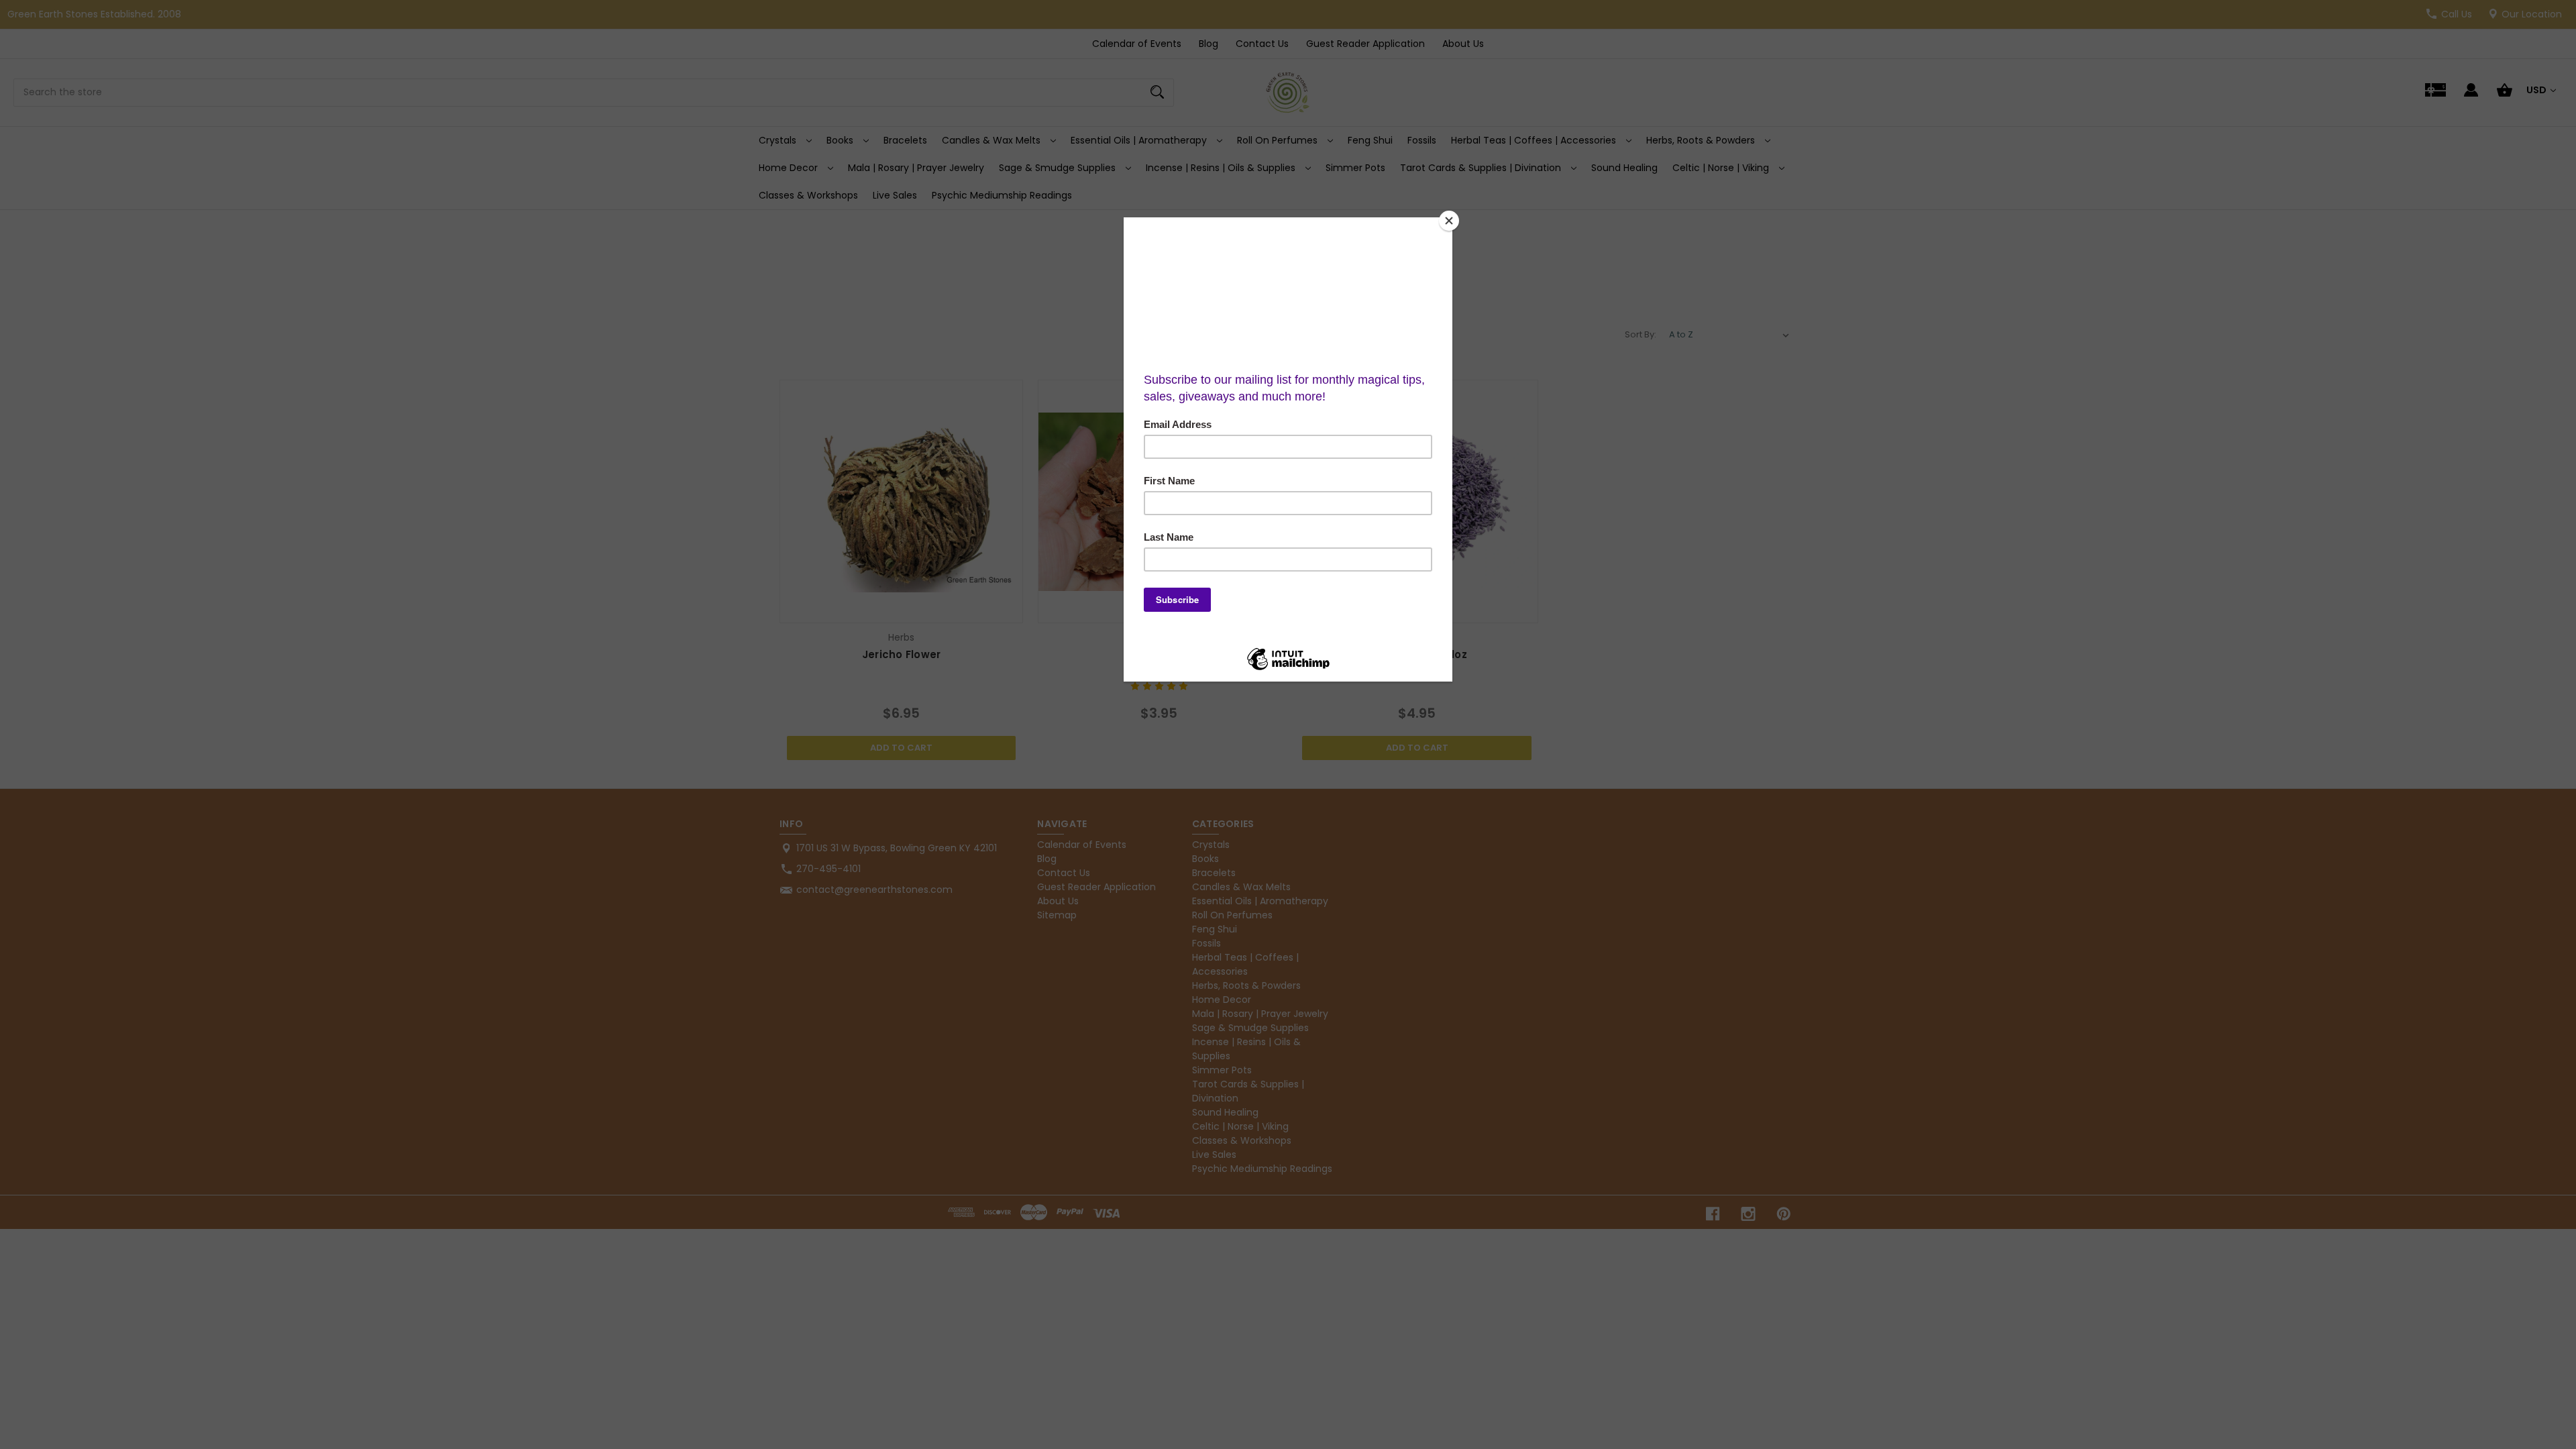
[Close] (1449, 221)
